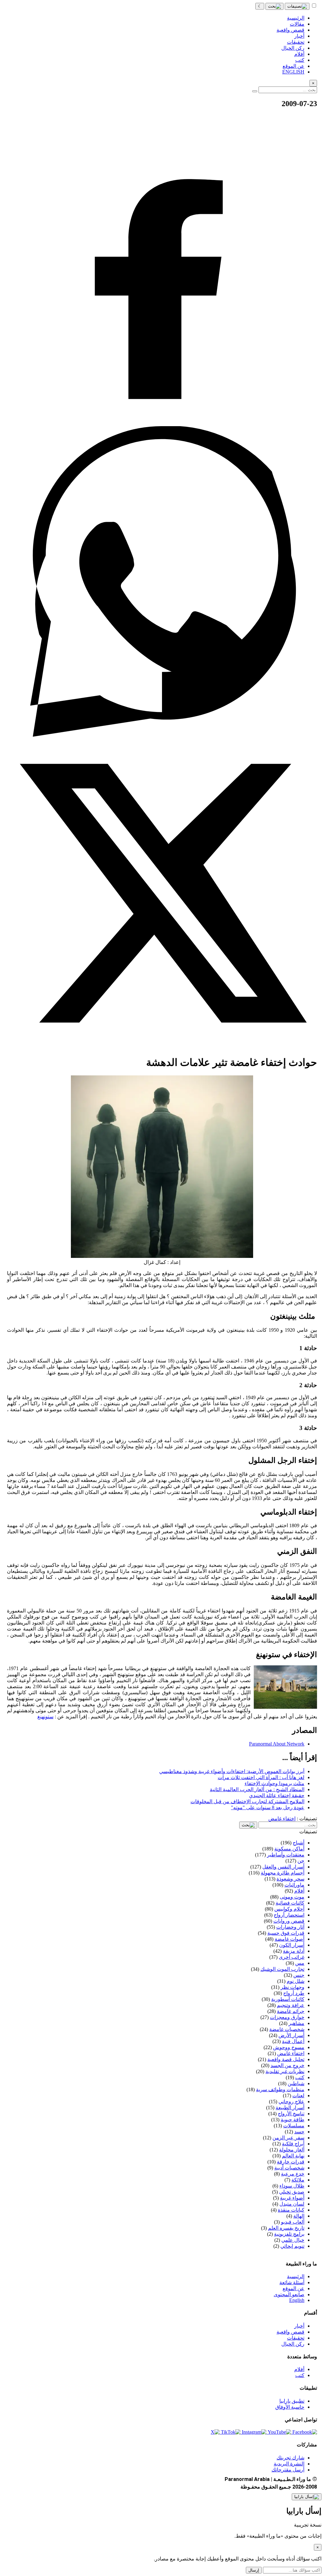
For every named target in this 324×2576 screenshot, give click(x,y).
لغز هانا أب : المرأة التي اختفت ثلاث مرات (261, 1777)
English (297, 2300)
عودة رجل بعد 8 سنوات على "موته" (268, 1807)
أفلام (299, 2369)
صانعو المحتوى (289, 2294)
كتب (300, 2375)
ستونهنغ (45, 1717)
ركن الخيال (293, 2344)
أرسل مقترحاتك (288, 2470)
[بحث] (274, 6)
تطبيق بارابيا (292, 2401)
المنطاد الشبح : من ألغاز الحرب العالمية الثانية (257, 1789)
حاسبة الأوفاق (290, 2407)
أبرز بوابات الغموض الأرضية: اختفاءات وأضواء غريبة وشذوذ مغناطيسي (232, 1771)
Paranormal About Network (277, 1744)
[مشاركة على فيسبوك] (162, 423)
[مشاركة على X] (162, 1047)
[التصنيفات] (297, 6)
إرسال (254, 2570)
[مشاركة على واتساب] (162, 735)
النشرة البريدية (289, 2464)
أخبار (299, 2326)
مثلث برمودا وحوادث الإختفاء (274, 1783)
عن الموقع (293, 2288)
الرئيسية (296, 2276)
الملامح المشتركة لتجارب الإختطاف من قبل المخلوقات (247, 1801)
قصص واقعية (290, 2332)
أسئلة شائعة (292, 2282)
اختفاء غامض (282, 1819)
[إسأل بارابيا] (307, 2497)
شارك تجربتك (290, 2458)
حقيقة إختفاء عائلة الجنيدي (277, 1795)
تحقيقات (296, 2338)
